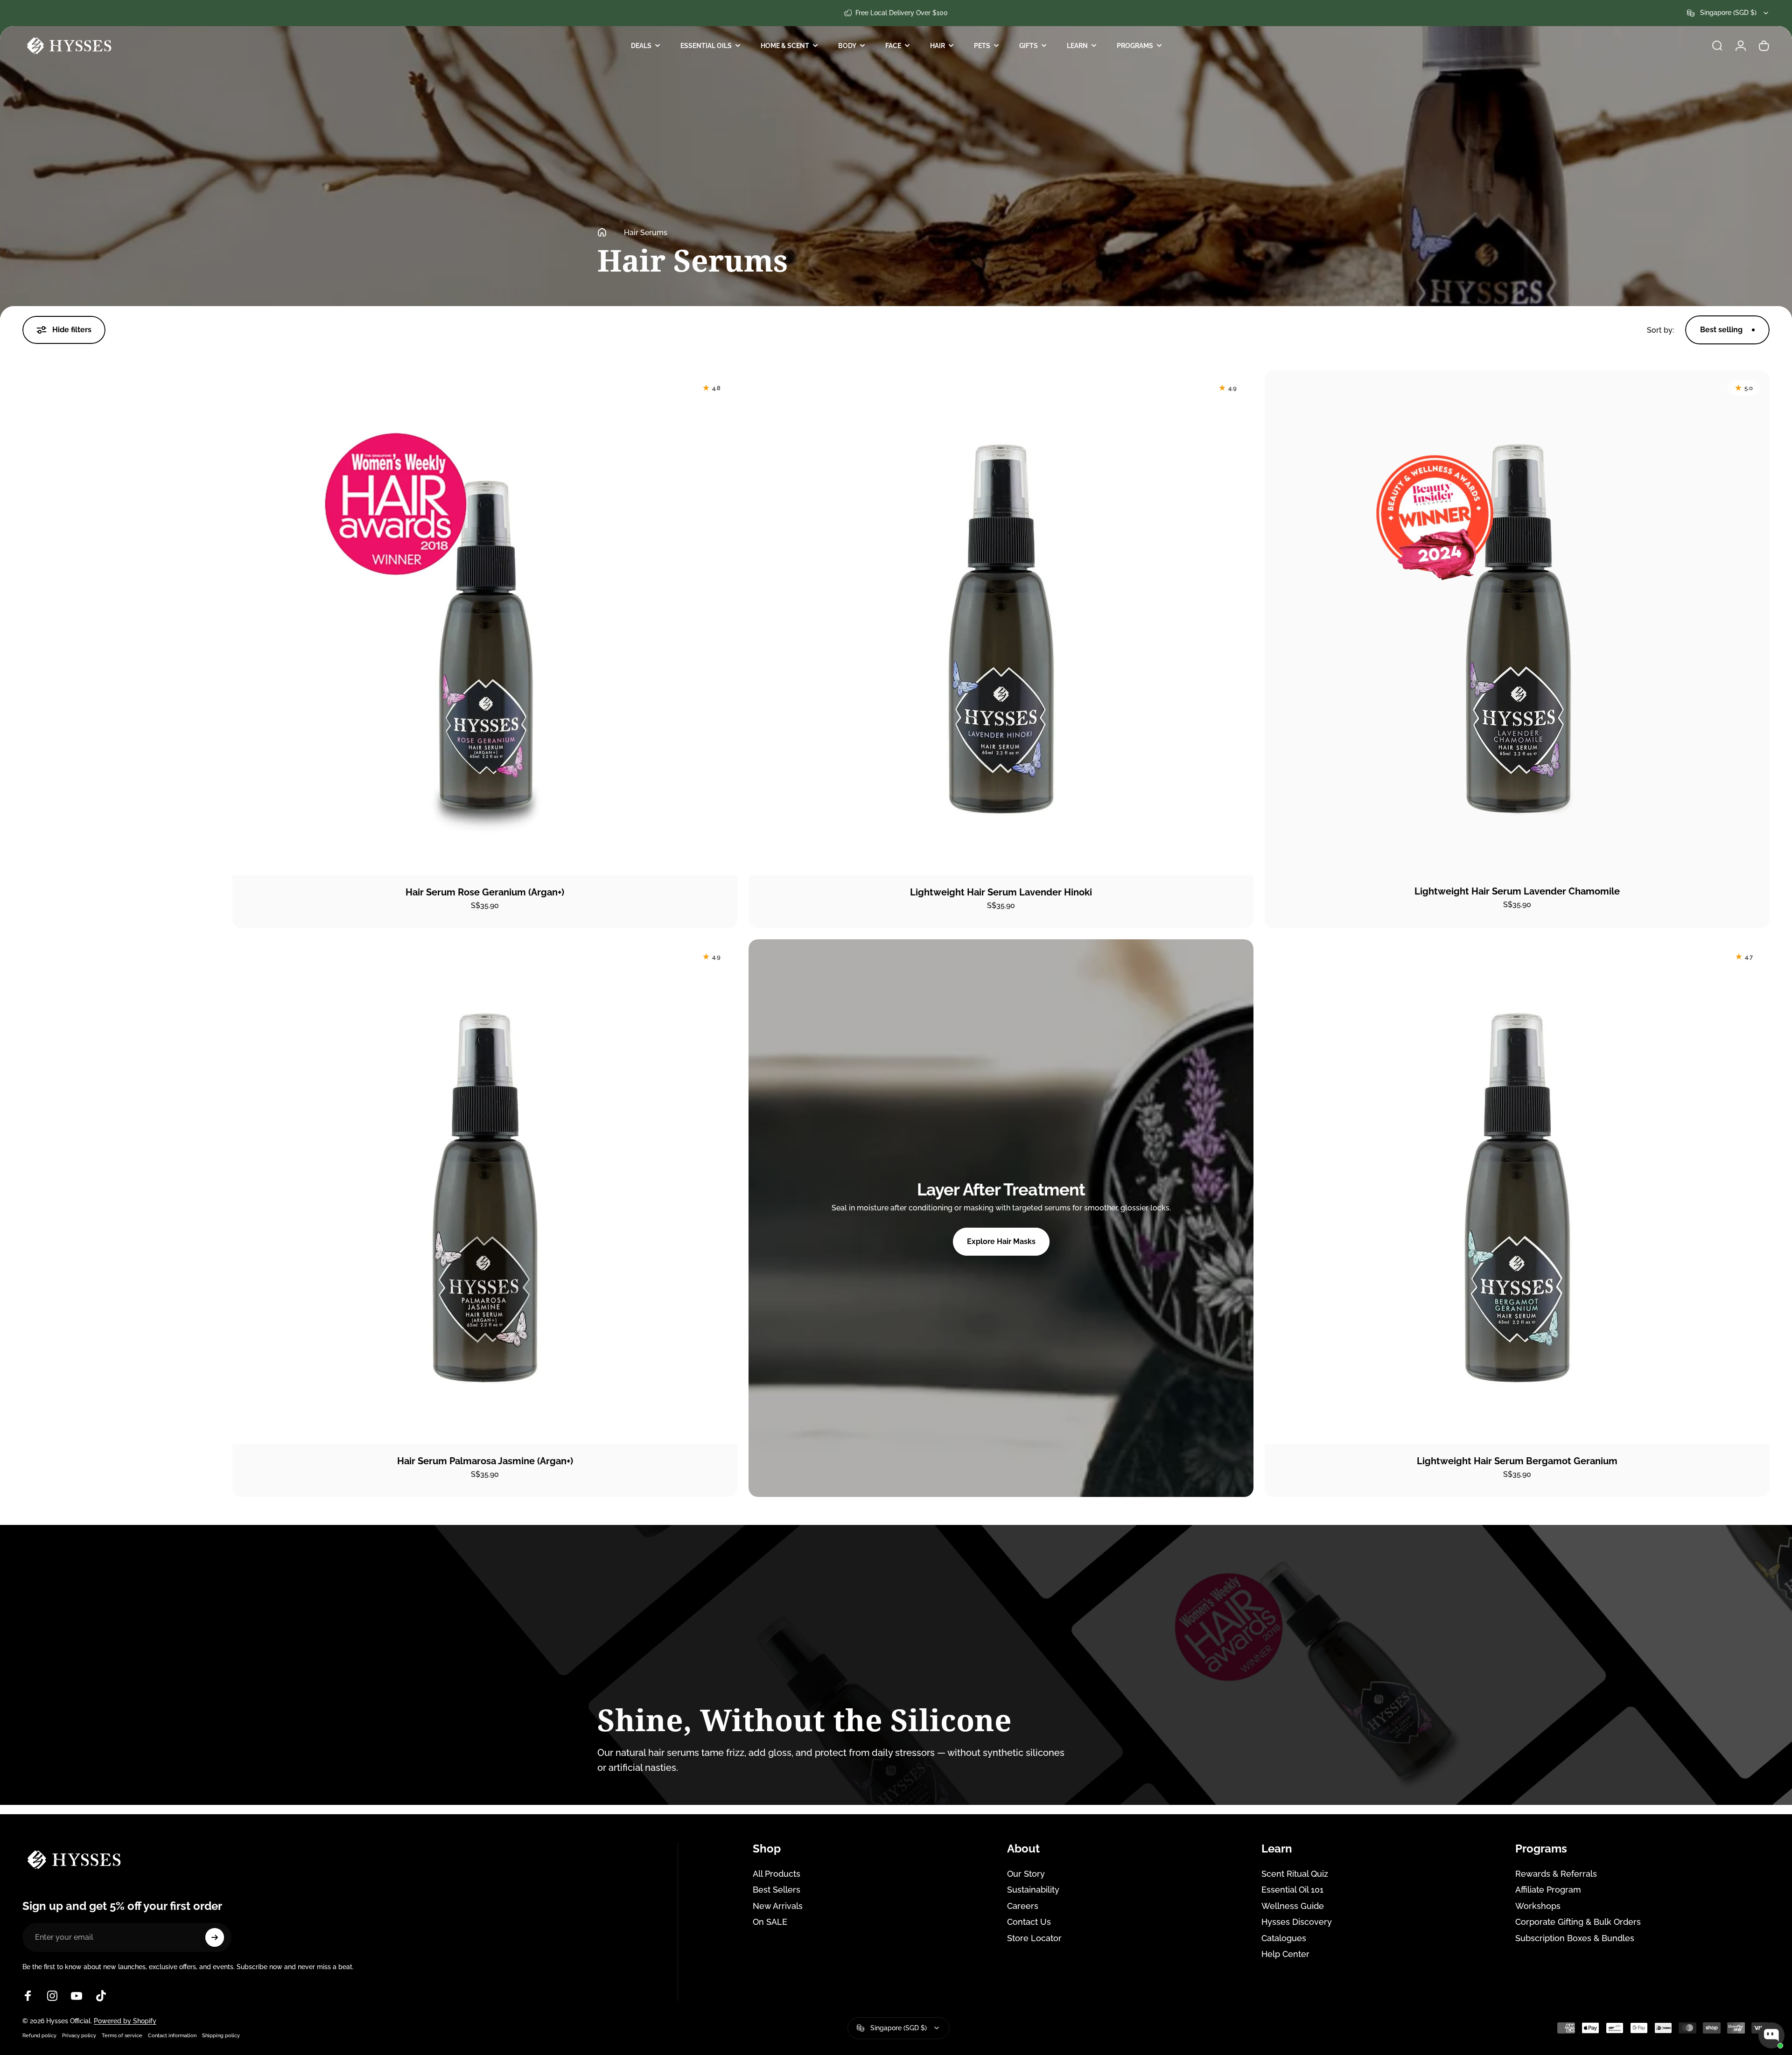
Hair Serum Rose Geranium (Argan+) (485, 892)
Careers (1023, 1906)
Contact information (172, 2035)
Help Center (1285, 1954)
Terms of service (122, 2035)
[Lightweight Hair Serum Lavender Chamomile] (1517, 622)
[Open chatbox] (1771, 2035)
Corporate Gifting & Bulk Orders (1578, 1922)
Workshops (1538, 1906)
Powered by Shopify (125, 2021)
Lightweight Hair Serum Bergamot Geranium (1517, 1461)
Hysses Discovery (1297, 1922)
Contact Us (1029, 1922)
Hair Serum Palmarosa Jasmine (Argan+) (485, 1461)
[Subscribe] (215, 1937)
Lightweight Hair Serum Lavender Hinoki (1001, 892)
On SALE (770, 1922)
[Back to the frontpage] (602, 232)
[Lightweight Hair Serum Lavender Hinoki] (1001, 623)
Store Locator (1034, 1938)
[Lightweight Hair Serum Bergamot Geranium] (1517, 1192)
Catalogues (1284, 1938)
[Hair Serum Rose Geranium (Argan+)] (485, 623)
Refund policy (39, 2035)
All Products (777, 1874)
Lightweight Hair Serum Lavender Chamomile (1517, 891)
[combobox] (1728, 13)
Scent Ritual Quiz (1295, 1874)
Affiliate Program (1548, 1890)
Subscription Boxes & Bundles (1575, 1938)
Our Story (1026, 1874)
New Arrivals (778, 1906)
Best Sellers (777, 1890)
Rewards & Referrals (1556, 1874)
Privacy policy (79, 2035)
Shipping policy (221, 2035)
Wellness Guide (1293, 1906)
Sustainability (1033, 1890)
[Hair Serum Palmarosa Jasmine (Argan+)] (485, 1192)
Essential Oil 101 (1292, 1890)
